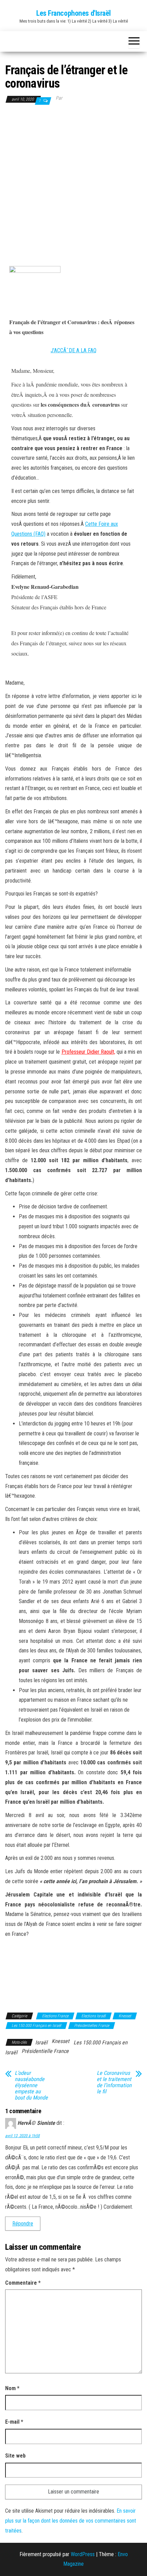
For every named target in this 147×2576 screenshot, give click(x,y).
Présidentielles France (92, 2026)
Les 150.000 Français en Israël (36, 2026)
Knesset (125, 2016)
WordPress (83, 2554)
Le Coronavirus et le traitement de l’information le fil (114, 2082)
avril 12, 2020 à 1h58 (22, 2136)
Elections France (55, 2016)
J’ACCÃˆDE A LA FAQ (73, 350)
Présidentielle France (45, 2051)
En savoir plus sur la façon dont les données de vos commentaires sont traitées (71, 2521)
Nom (12, 2388)
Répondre (23, 2224)
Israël (41, 2042)
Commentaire (23, 2283)
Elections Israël (93, 2016)
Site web (15, 2456)
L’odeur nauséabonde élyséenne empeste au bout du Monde (31, 2085)
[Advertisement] (73, 183)
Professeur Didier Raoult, (88, 1052)
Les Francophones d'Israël (73, 13)
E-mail (14, 2422)
